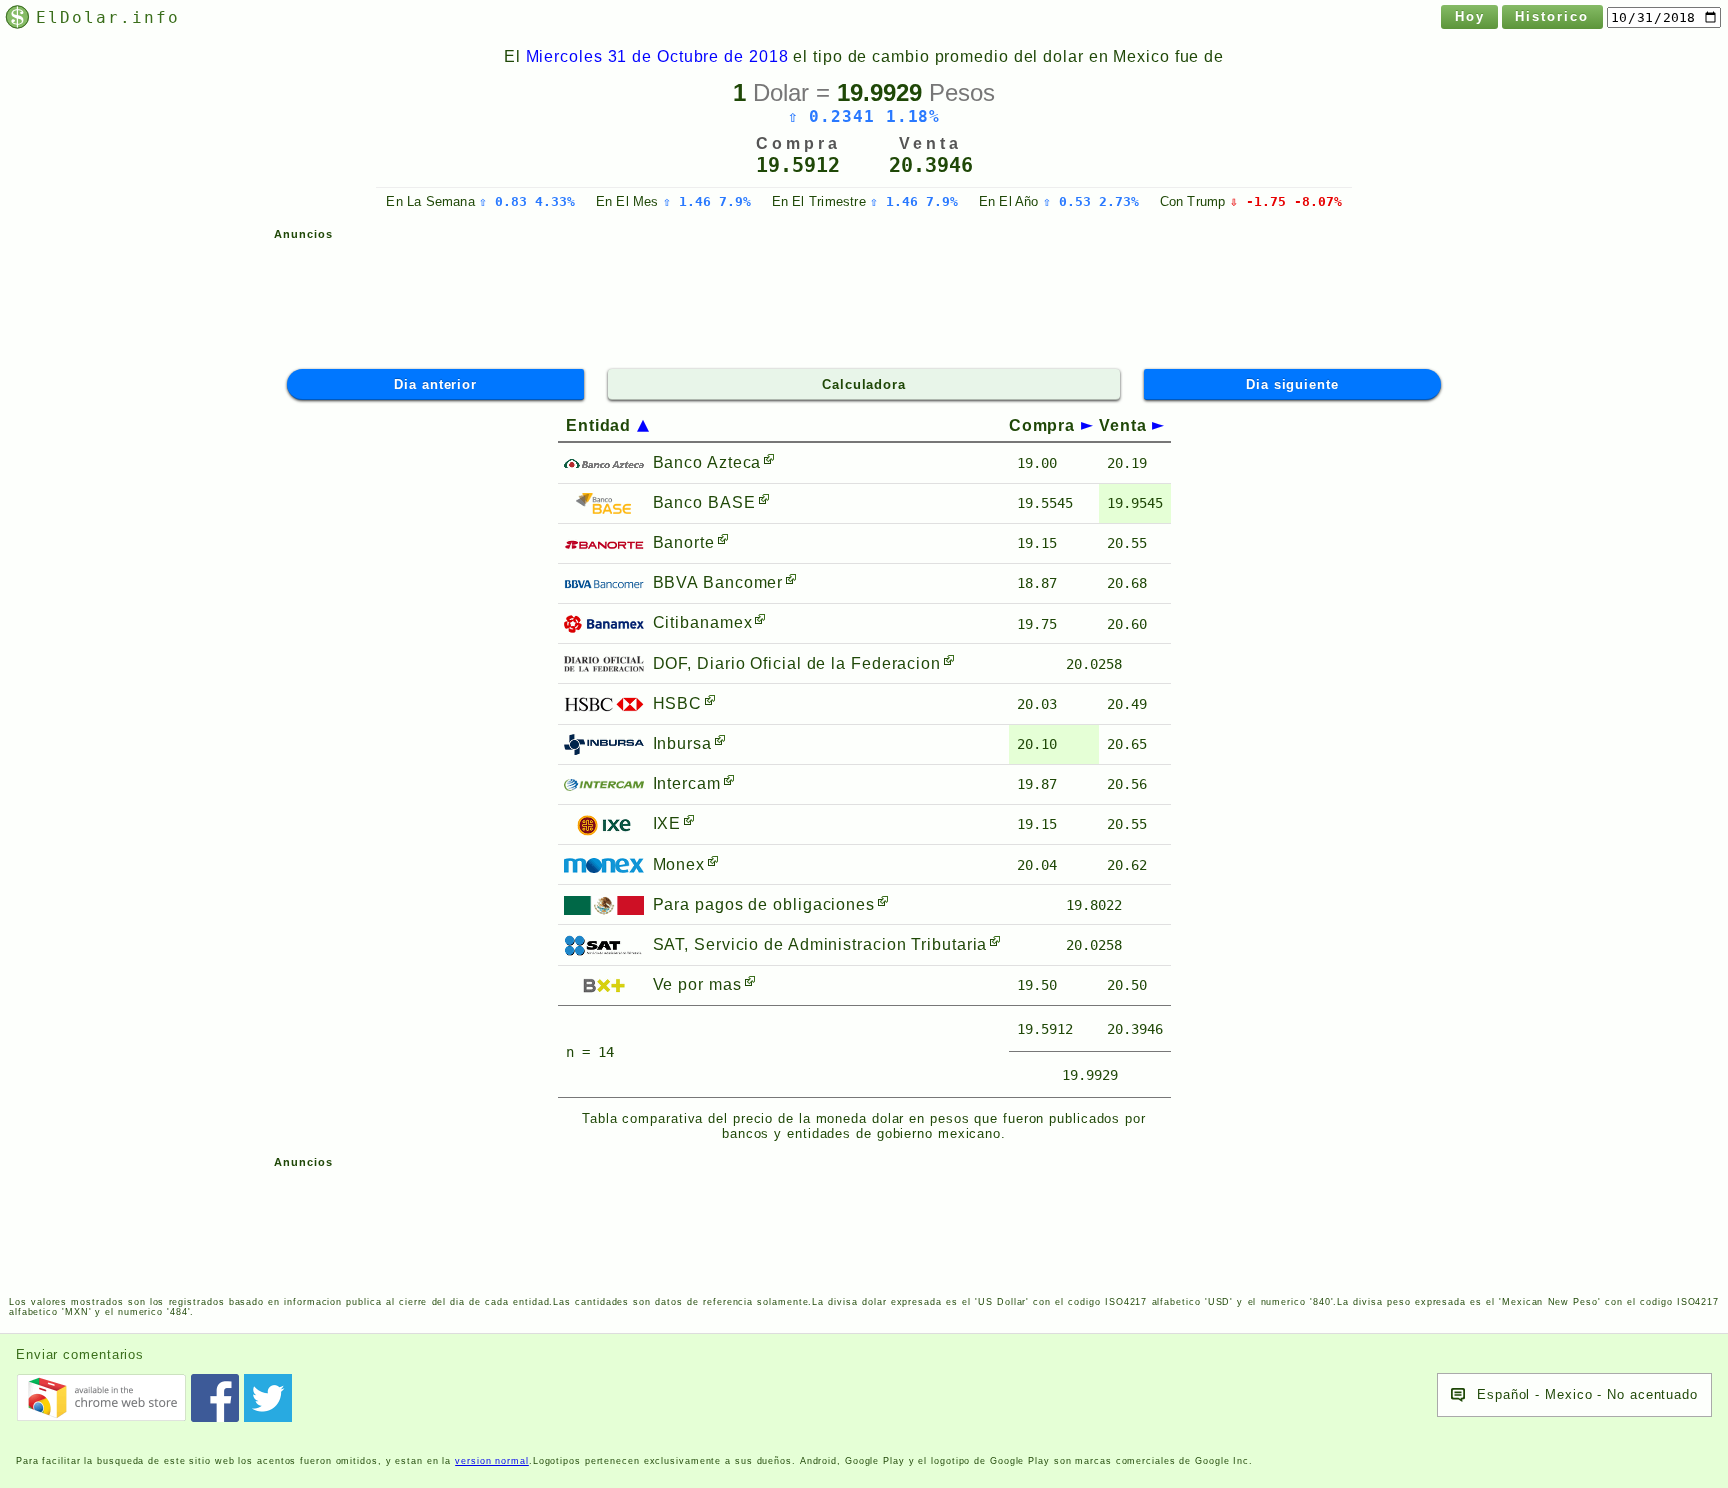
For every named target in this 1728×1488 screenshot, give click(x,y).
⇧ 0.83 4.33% (527, 201)
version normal (492, 1461)
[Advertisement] (864, 295)
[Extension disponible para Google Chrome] (101, 1398)
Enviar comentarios (80, 1354)
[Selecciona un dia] (1664, 17)
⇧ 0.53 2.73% (1091, 201)
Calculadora (864, 384)
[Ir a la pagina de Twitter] (268, 1398)
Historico (1552, 16)
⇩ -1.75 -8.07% (1286, 201)
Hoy (1470, 16)
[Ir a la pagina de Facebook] (215, 1398)
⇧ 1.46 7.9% (707, 201)
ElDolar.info (107, 17)
